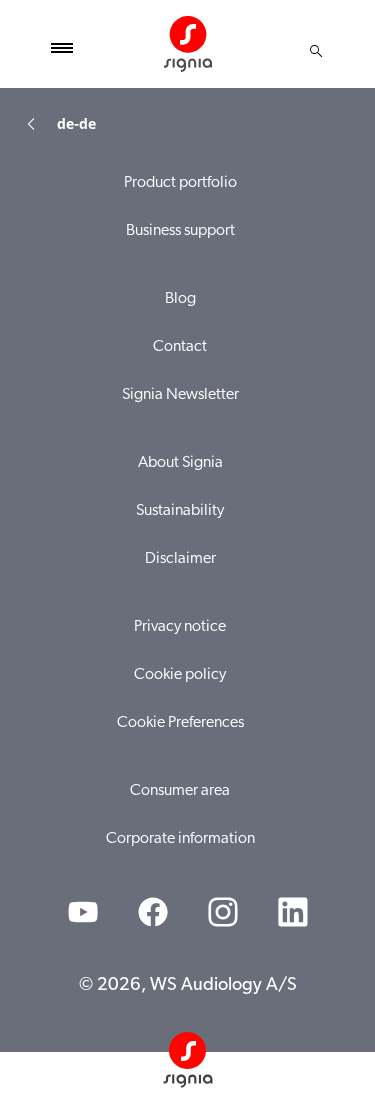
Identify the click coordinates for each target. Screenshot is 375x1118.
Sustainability (180, 511)
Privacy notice (180, 627)
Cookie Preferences (180, 723)
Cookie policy (180, 675)
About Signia (180, 463)
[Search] (316, 51)
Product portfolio (180, 183)
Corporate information (180, 839)
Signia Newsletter (180, 395)
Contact (180, 347)
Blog (180, 299)
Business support (180, 231)
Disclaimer (180, 559)
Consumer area (180, 791)
